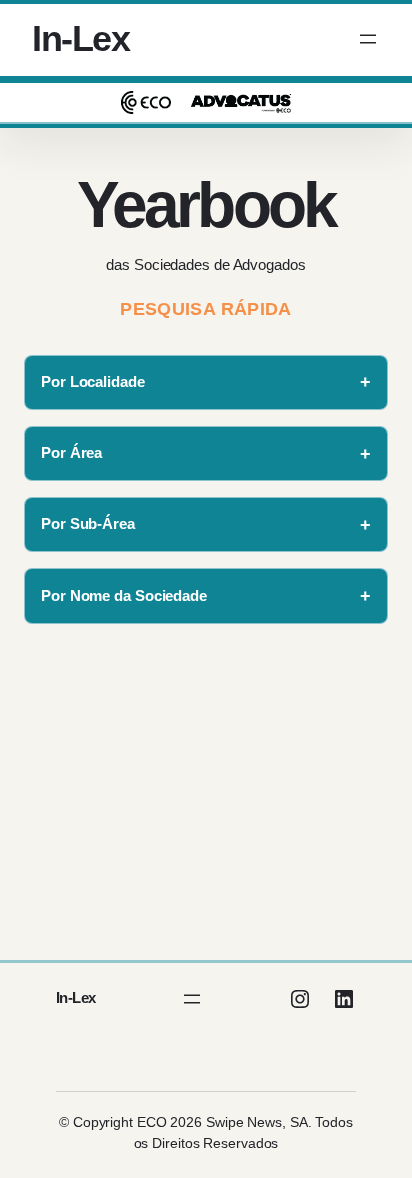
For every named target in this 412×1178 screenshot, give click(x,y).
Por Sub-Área (88, 523)
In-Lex (80, 38)
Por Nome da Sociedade (124, 595)
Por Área (71, 452)
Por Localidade (93, 381)
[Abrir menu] (368, 39)
